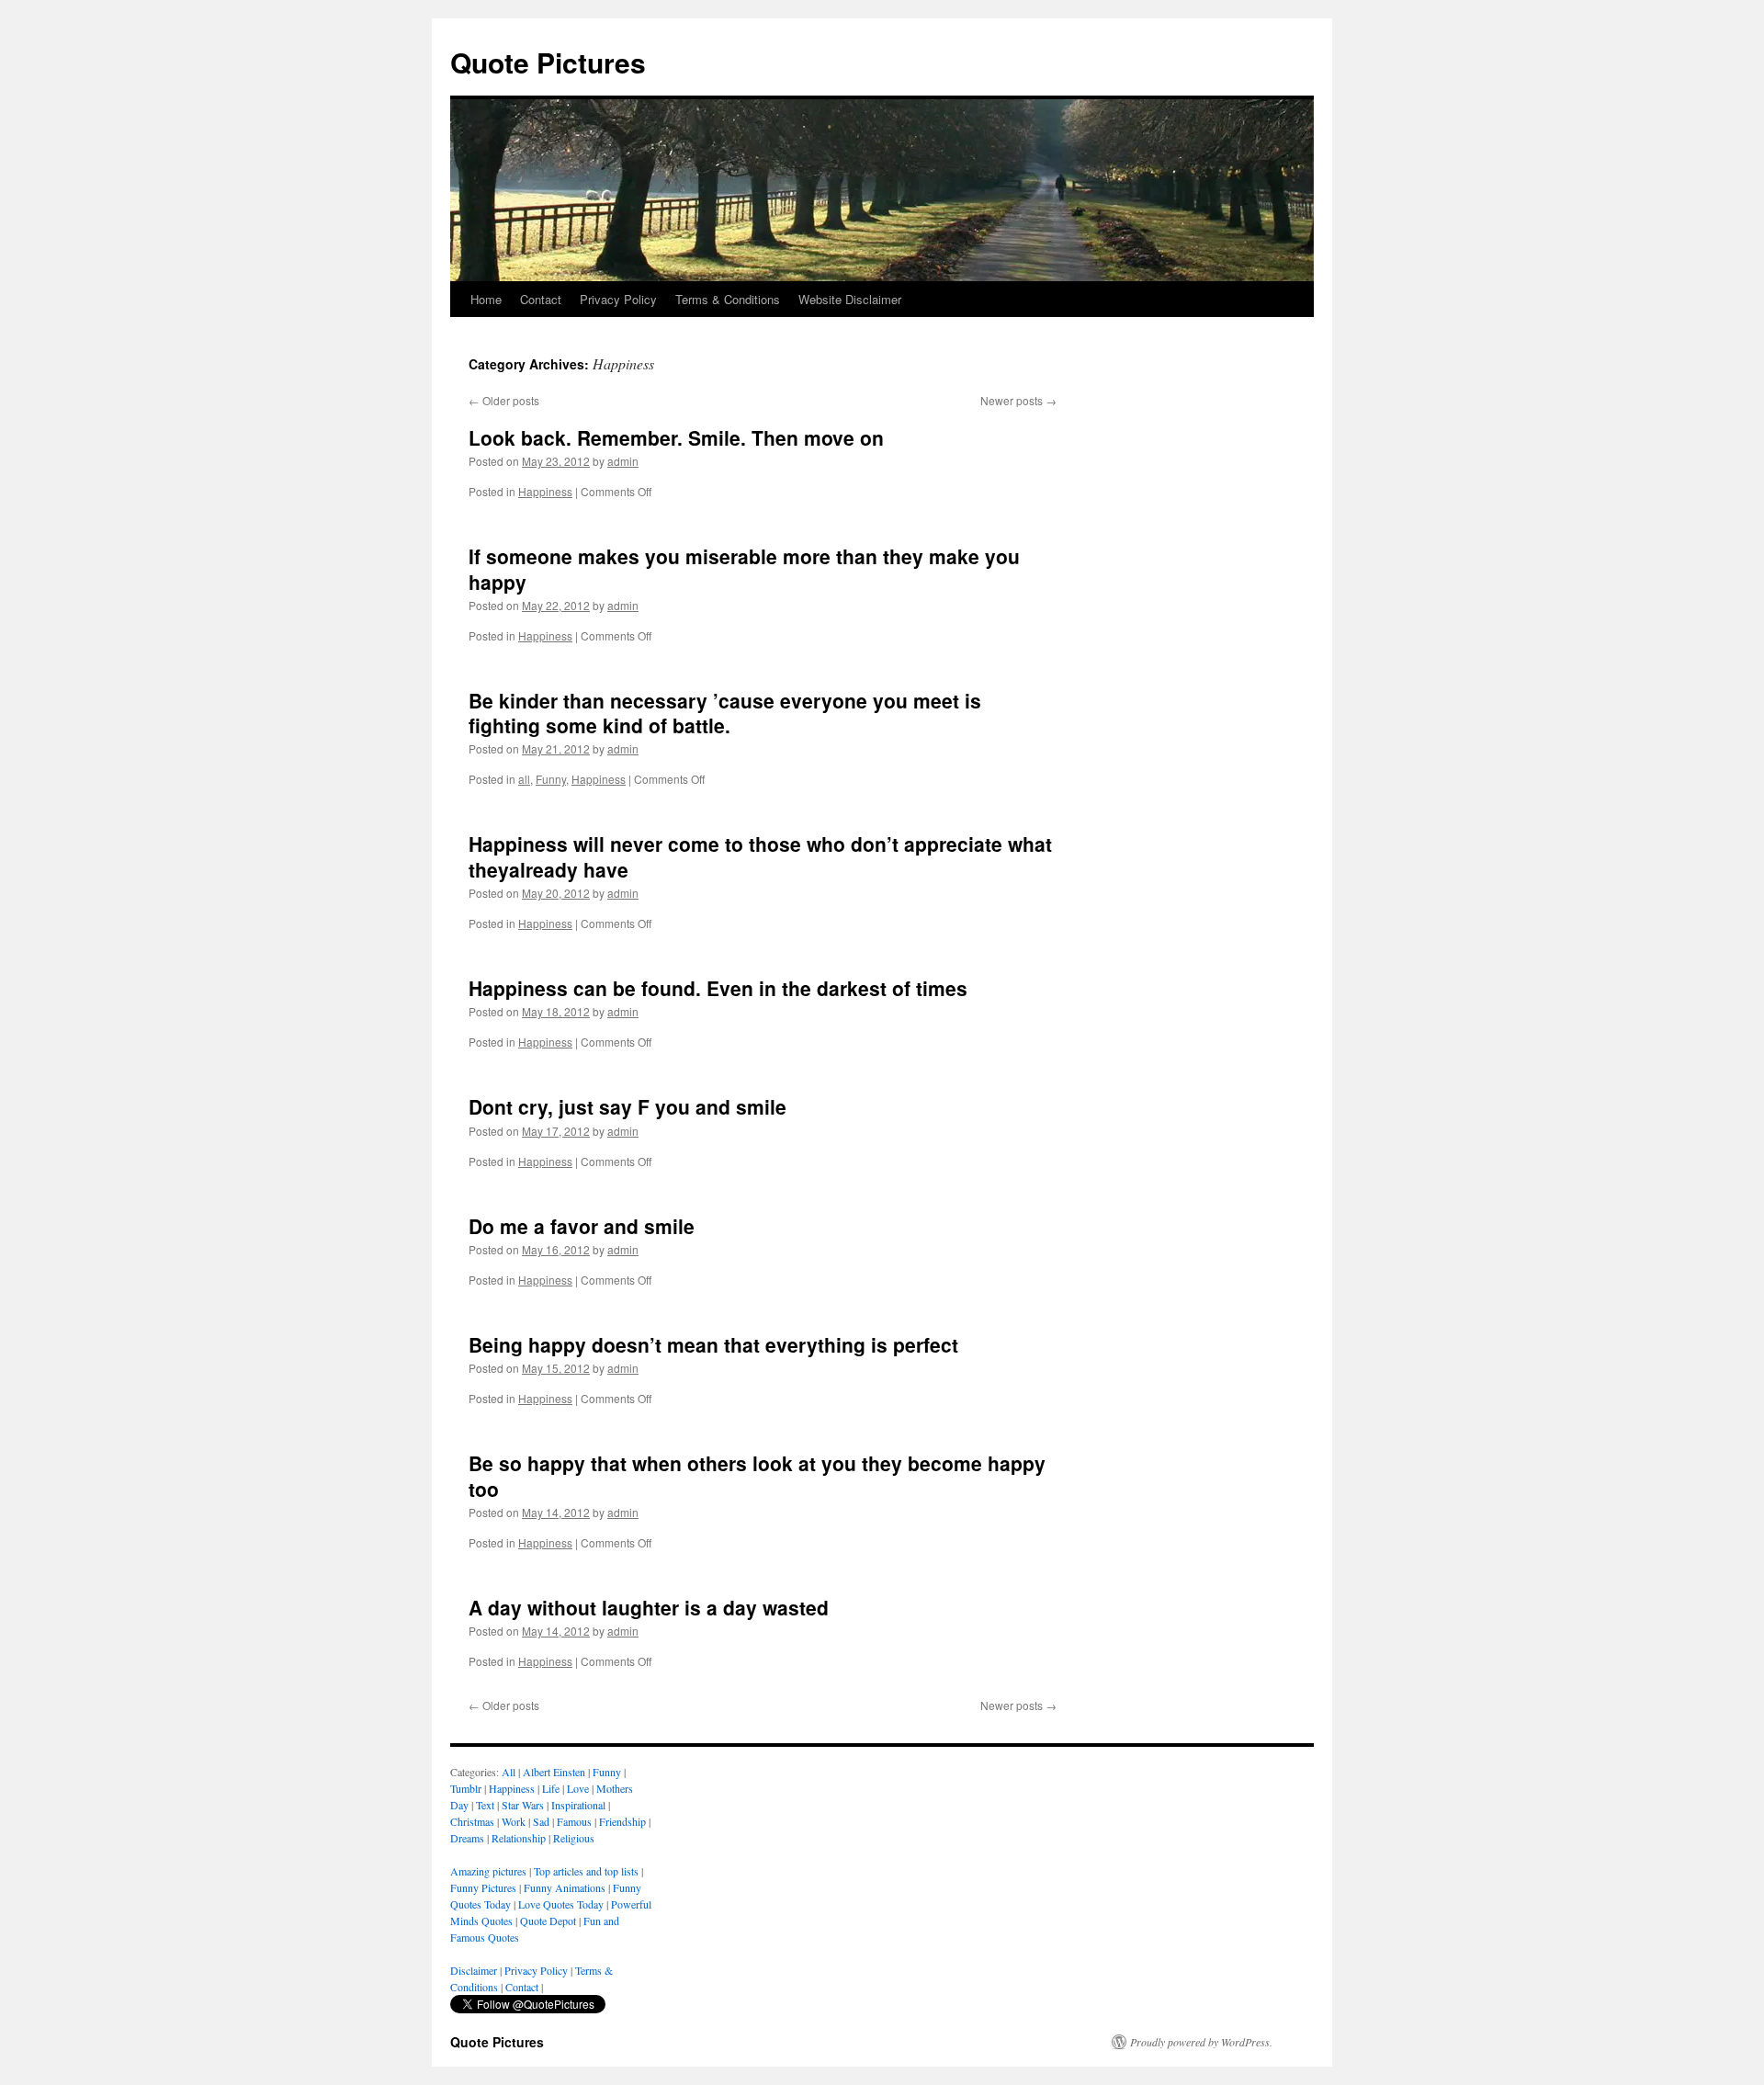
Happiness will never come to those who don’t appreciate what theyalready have (760, 856)
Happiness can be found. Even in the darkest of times (718, 988)
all (524, 779)
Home (486, 299)
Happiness (545, 491)
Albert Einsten (554, 1772)
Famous (574, 1821)
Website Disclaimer (850, 299)
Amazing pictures (488, 1871)
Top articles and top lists (586, 1871)
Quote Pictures (548, 62)
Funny (551, 779)
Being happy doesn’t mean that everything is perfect (713, 1344)
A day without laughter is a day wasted (649, 1607)
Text (485, 1805)
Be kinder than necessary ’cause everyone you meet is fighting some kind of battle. (725, 713)
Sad (541, 1821)
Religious (574, 1838)
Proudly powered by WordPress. (1201, 2042)
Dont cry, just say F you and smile (628, 1106)
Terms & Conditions (728, 299)
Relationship (519, 1838)
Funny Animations (565, 1887)
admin (623, 461)
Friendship (622, 1821)
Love (578, 1788)
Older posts (504, 400)
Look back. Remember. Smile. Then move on (676, 437)
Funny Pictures (483, 1887)
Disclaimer (474, 1970)
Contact (541, 299)
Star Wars (523, 1805)
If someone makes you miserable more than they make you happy (744, 568)
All (509, 1772)
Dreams (467, 1838)
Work (514, 1821)
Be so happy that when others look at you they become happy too (757, 1475)
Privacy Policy (618, 299)
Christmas (472, 1821)
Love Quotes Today (561, 1904)
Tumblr (466, 1788)
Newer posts (1018, 400)
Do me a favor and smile (582, 1226)
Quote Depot (548, 1921)
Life (551, 1788)
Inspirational (578, 1805)
